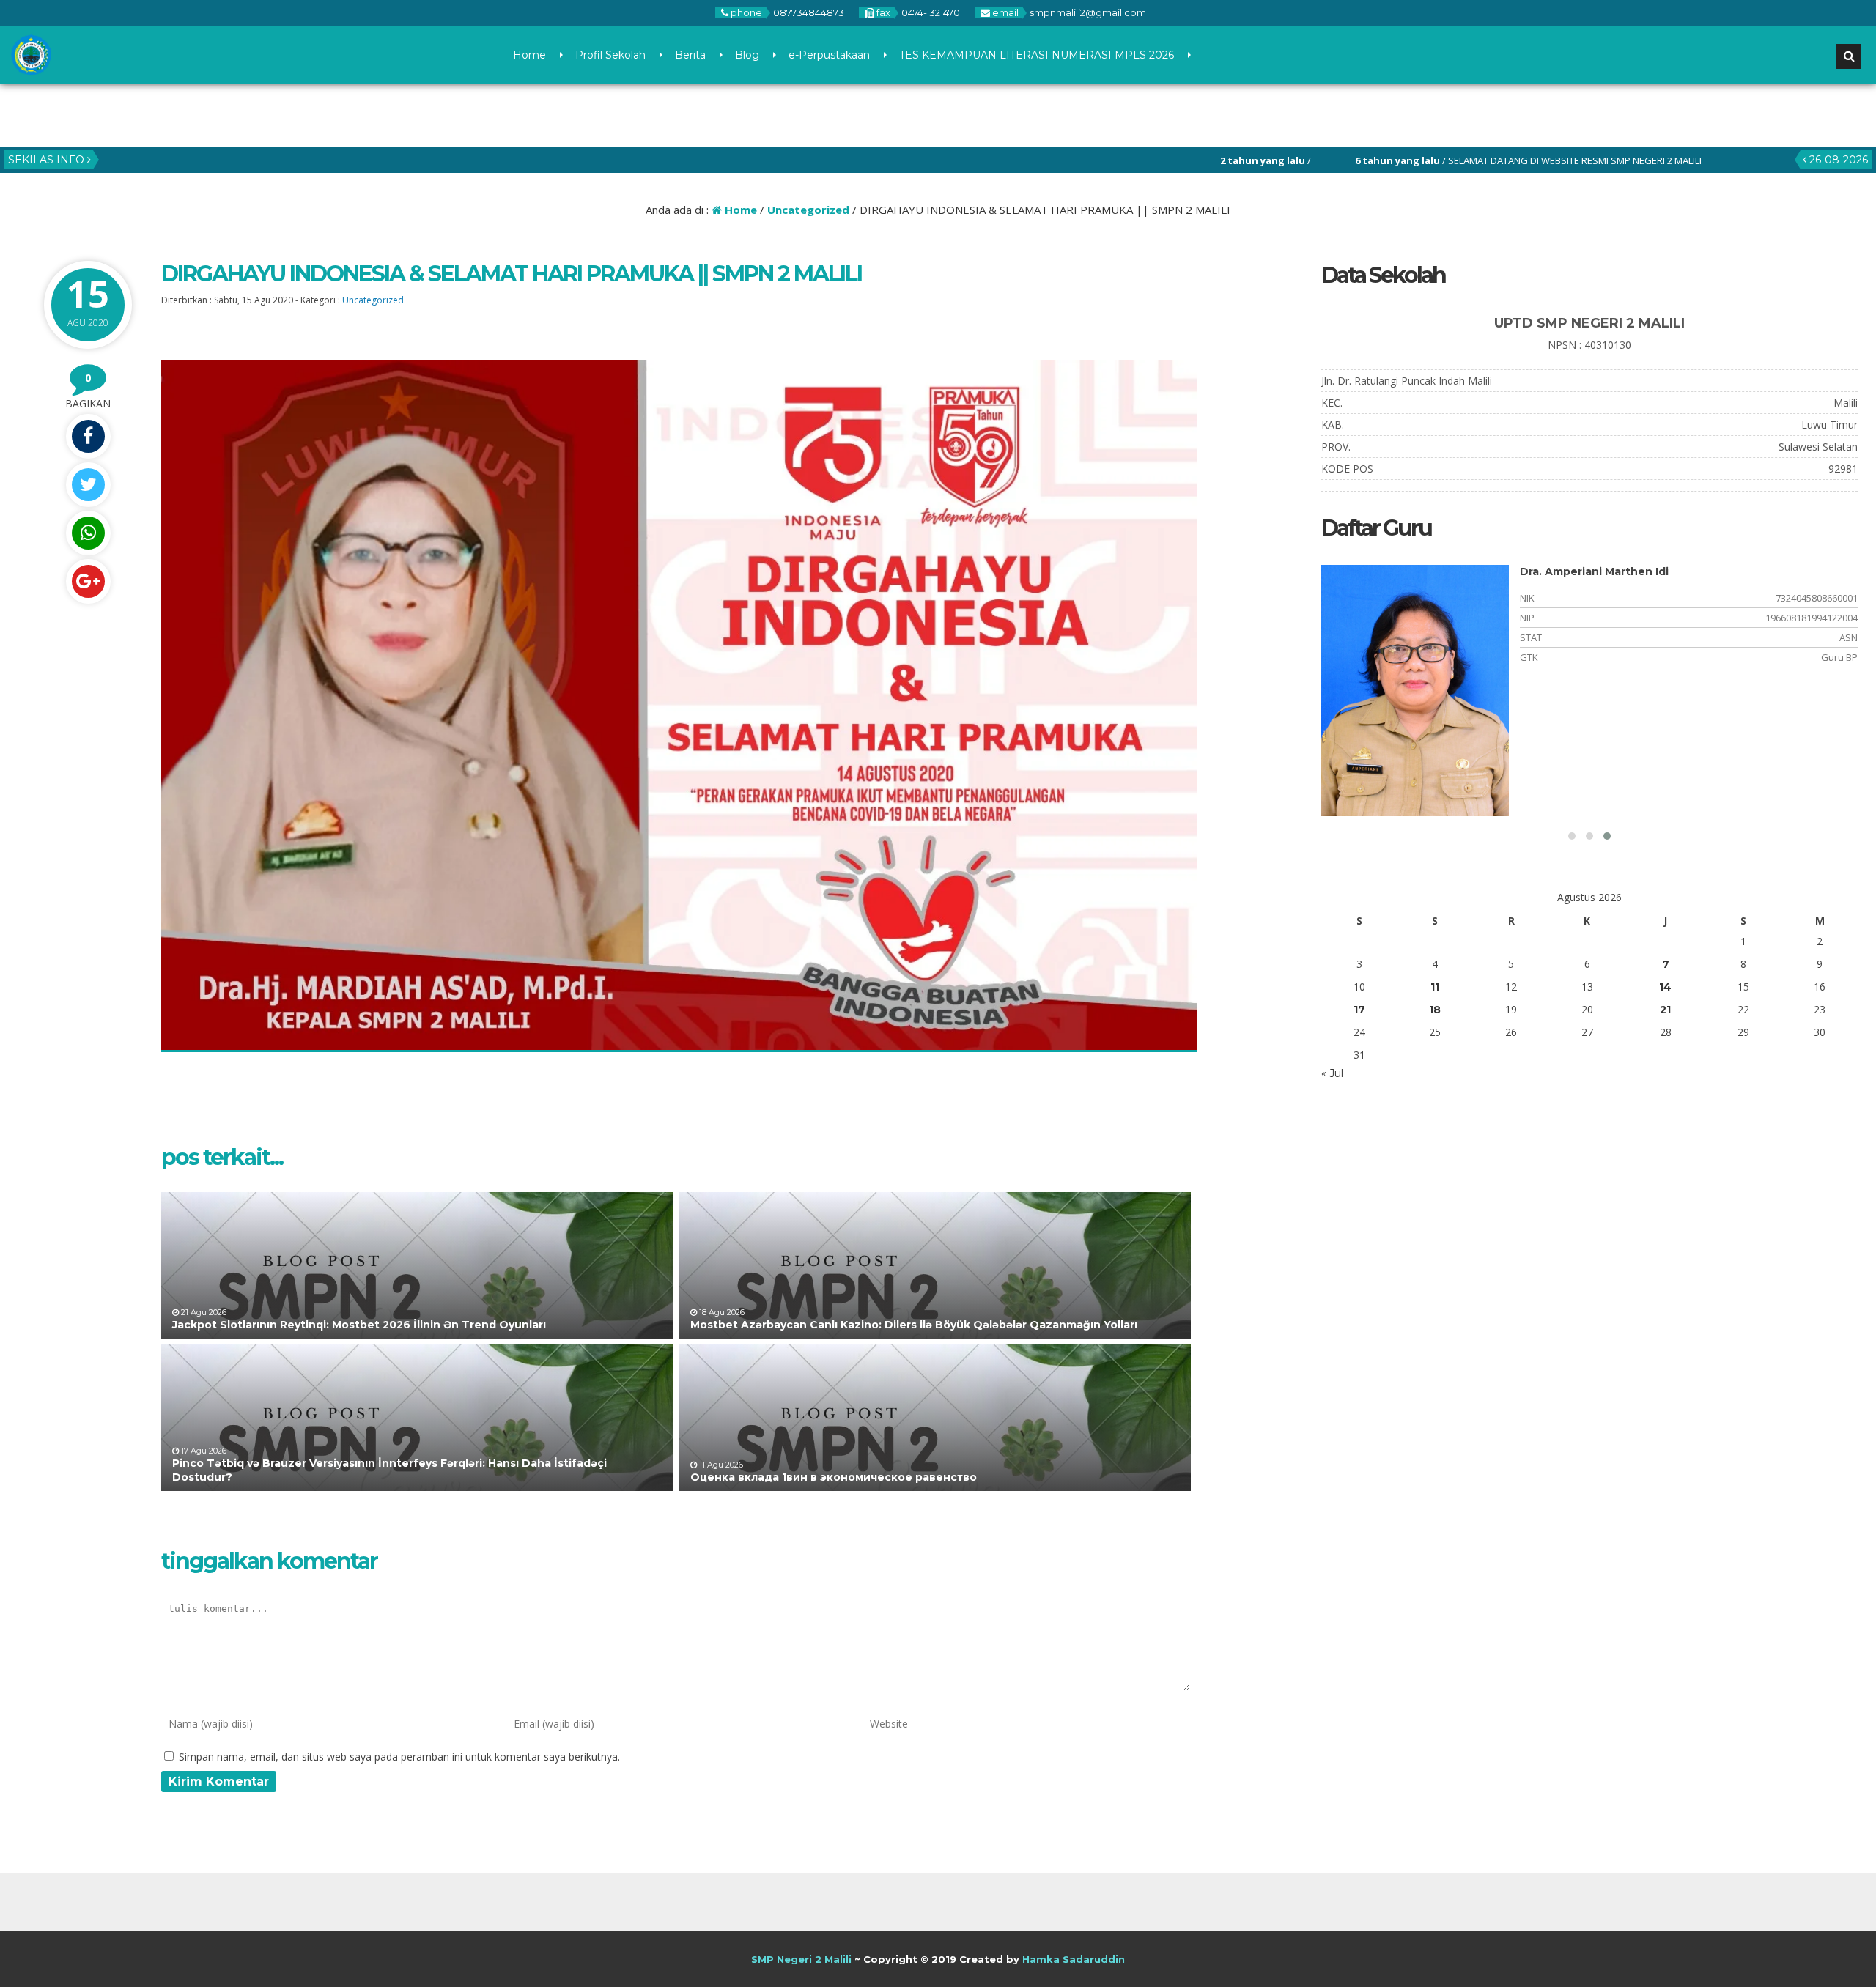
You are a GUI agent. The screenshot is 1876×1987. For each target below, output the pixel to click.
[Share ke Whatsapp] (88, 533)
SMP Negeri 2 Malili (801, 1959)
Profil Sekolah (610, 55)
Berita (690, 55)
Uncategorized (808, 210)
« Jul (1332, 1073)
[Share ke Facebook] (88, 436)
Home (529, 55)
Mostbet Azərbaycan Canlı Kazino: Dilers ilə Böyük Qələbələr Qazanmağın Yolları (914, 1325)
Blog (747, 55)
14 (1665, 987)
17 (1359, 1010)
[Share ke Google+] (88, 581)
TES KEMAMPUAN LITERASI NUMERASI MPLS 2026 (1037, 55)
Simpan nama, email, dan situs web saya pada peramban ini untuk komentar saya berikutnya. (399, 1757)
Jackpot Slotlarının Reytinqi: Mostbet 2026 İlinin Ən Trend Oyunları (359, 1325)
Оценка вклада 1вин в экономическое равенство (834, 1477)
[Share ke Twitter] (88, 485)
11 (1435, 987)
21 (1665, 1010)
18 (1435, 1010)
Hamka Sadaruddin (1074, 1959)
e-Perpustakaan (829, 55)
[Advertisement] (1453, 1246)
